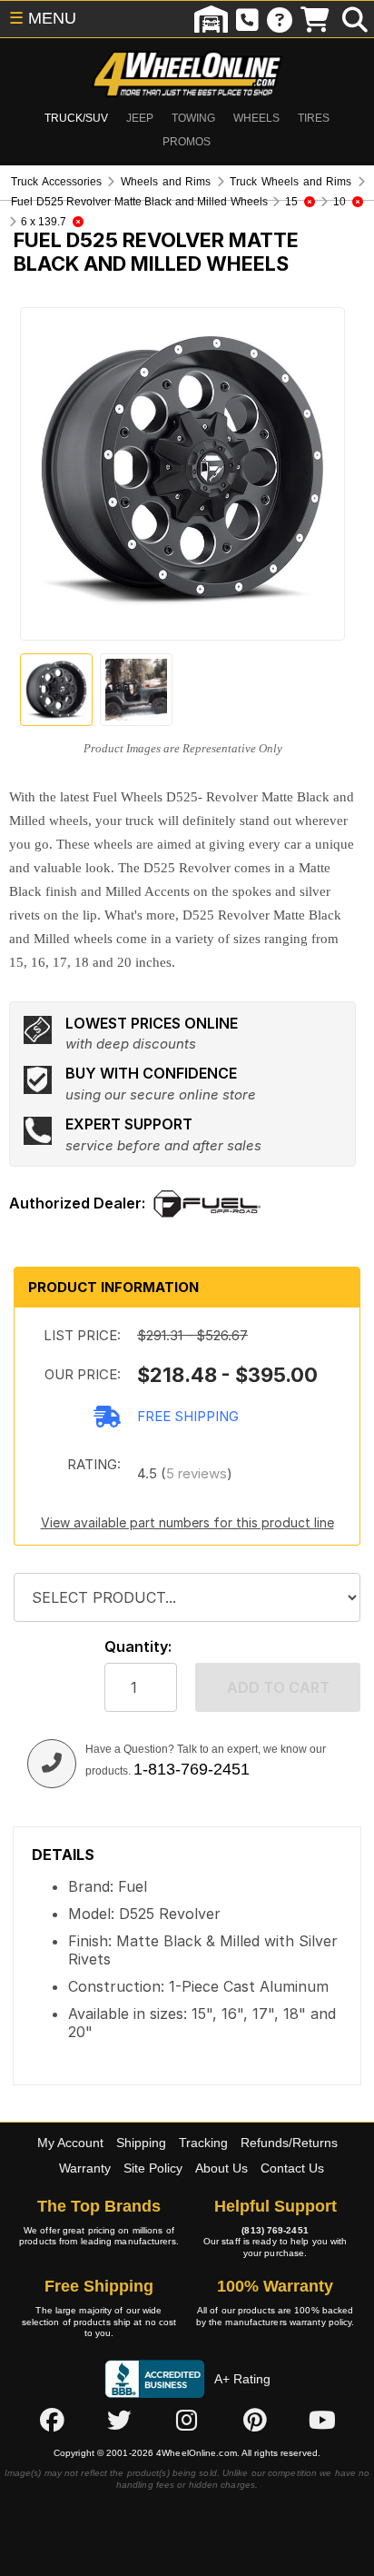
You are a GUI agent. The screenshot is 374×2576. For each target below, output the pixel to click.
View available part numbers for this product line (187, 1522)
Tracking (203, 2143)
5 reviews (197, 1473)
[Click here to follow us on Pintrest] (255, 2421)
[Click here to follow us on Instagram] (187, 2421)
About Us (221, 2168)
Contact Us (292, 2168)
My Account (70, 2143)
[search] (355, 19)
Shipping (141, 2143)
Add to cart (278, 1687)
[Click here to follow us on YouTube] (322, 2421)
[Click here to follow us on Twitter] (119, 2421)
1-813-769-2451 (192, 1769)
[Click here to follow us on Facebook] (52, 2421)
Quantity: (138, 1647)
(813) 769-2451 (275, 2230)
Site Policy (153, 2168)
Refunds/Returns (289, 2143)
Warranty (85, 2168)
